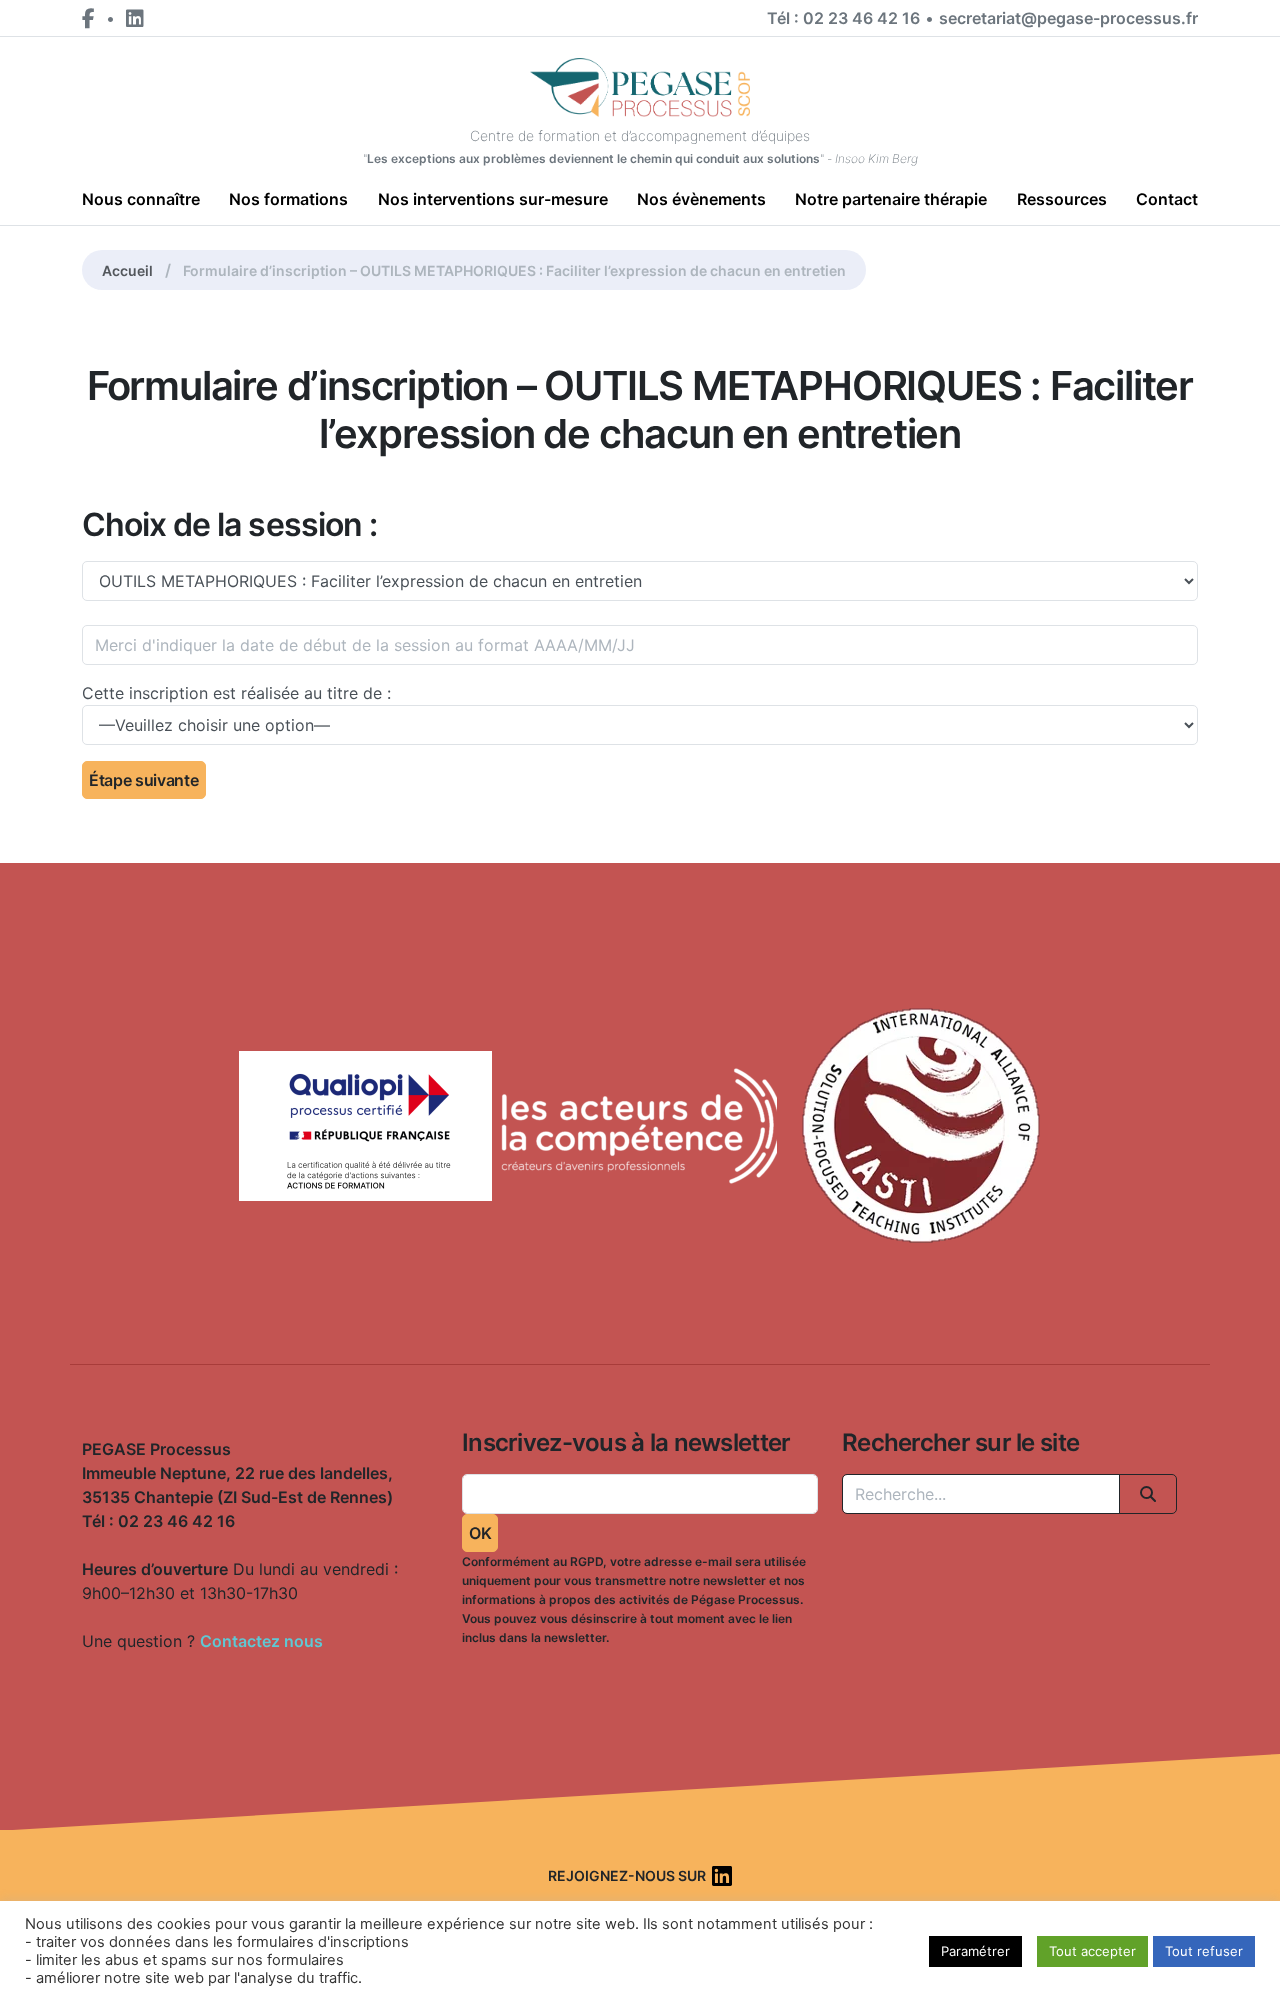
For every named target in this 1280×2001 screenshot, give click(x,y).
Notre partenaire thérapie (891, 199)
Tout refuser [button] (1204, 1951)
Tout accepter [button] (1092, 1951)
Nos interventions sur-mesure (493, 199)
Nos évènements (701, 199)
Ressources (1062, 199)
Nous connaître (141, 199)
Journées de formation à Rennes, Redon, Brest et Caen (152, 1648)
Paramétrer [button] (975, 1951)
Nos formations (288, 199)
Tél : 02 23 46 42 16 (843, 18)
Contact (1167, 199)
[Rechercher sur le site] (1148, 1494)
